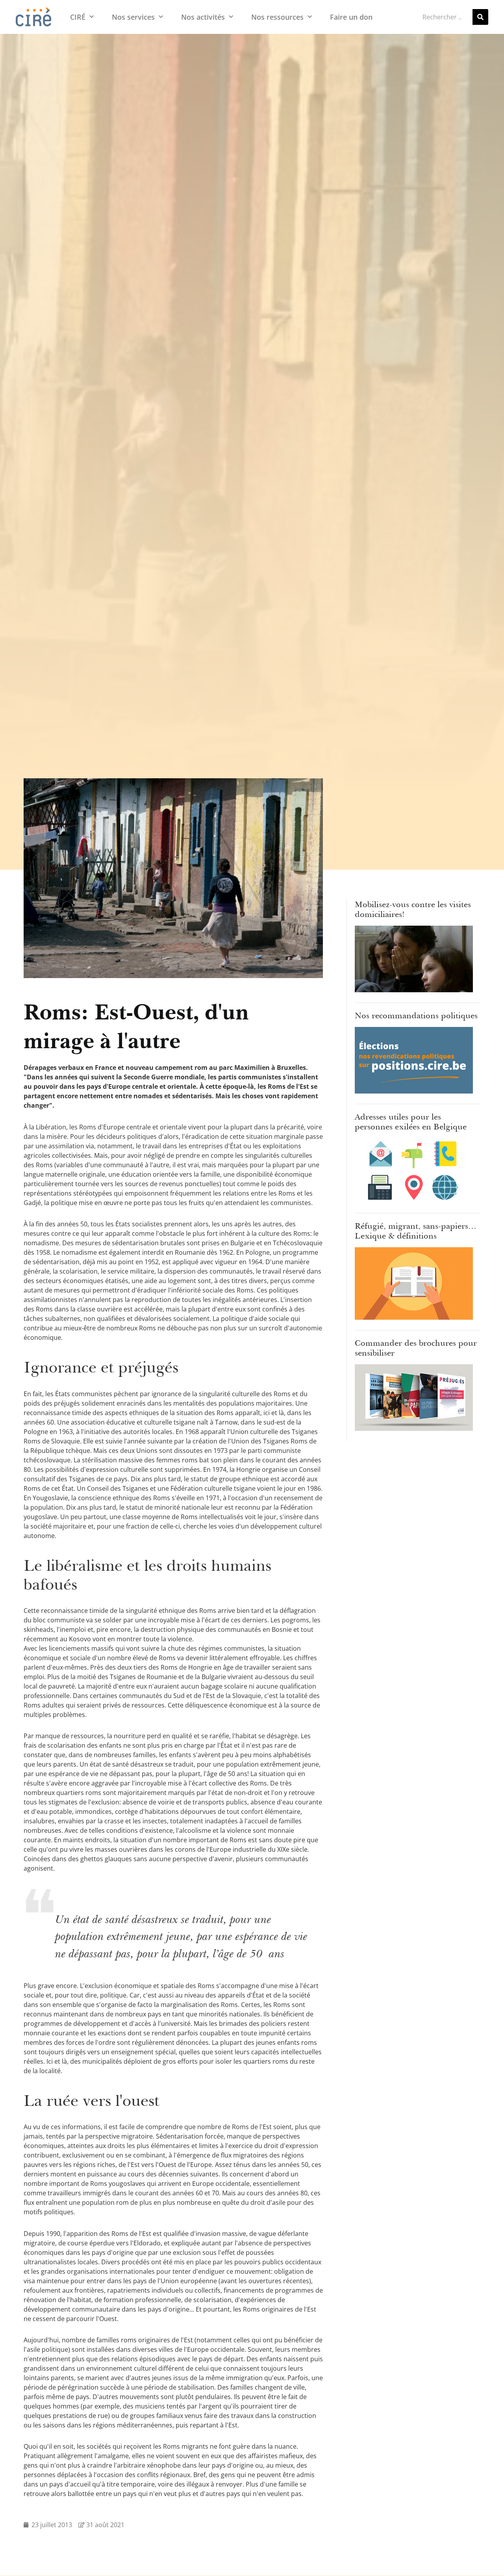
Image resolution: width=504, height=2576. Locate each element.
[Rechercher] (480, 17)
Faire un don (351, 17)
